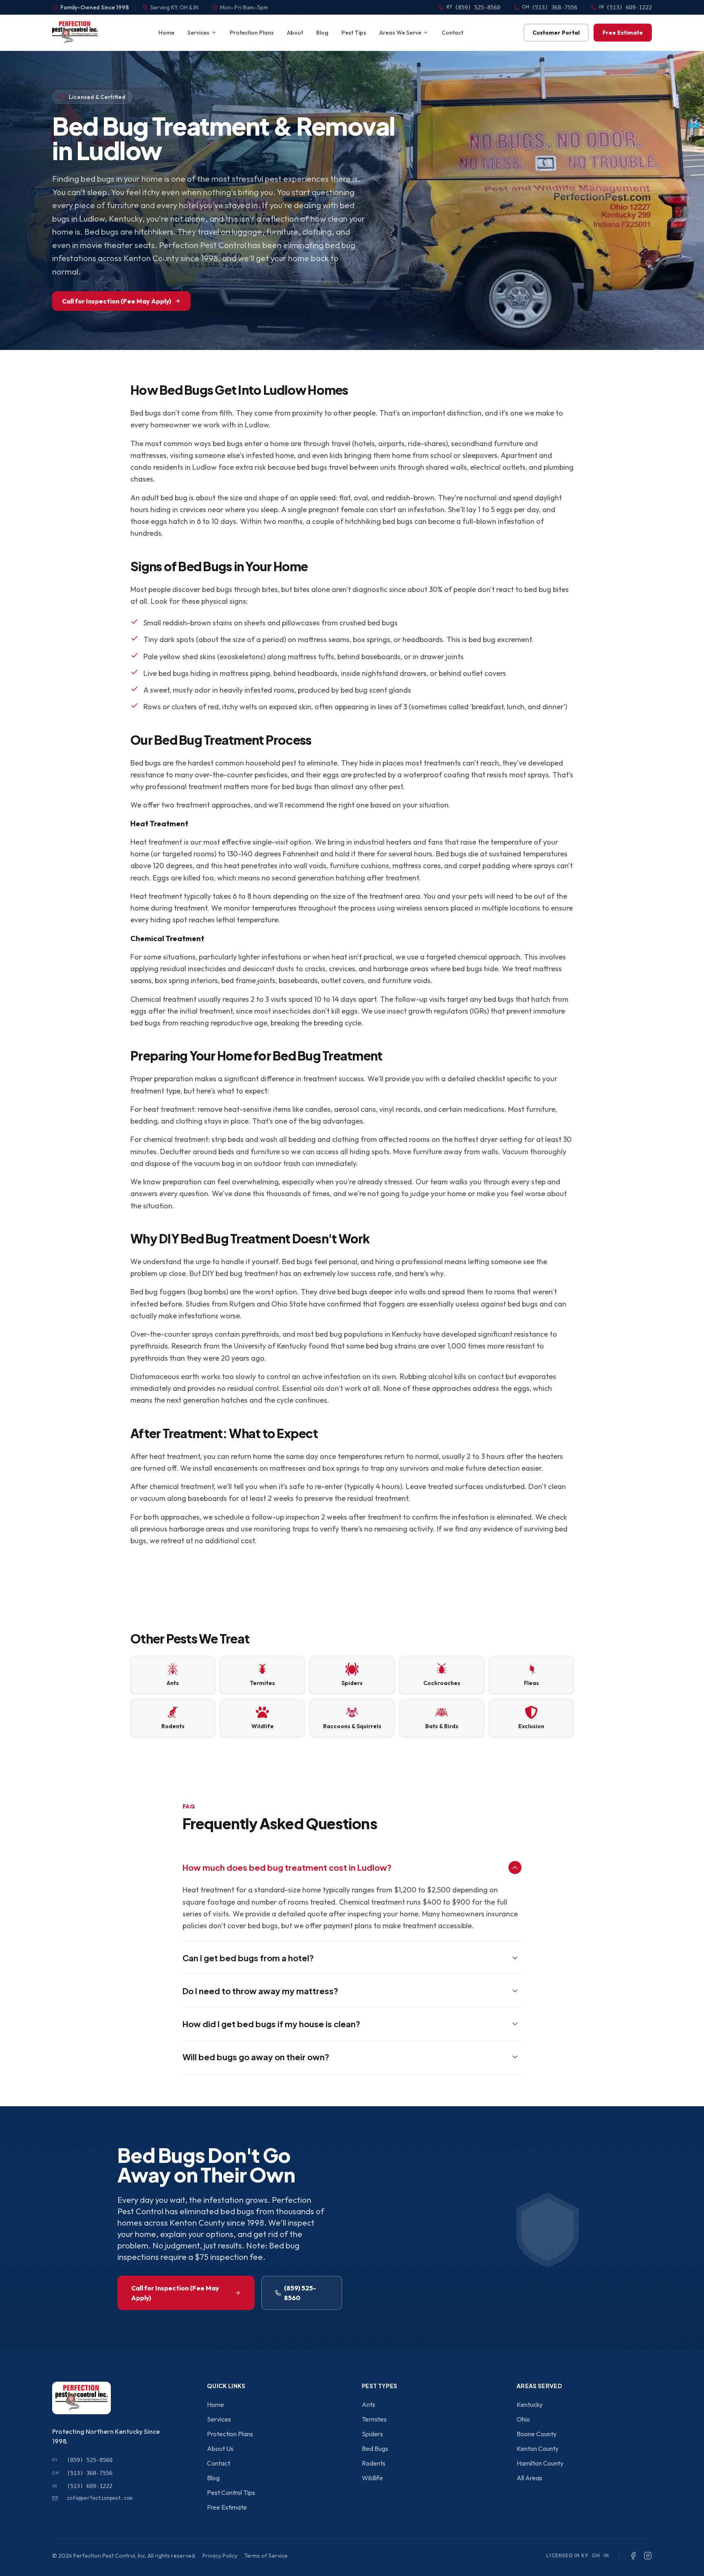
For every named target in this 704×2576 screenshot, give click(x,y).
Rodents (374, 2463)
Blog (322, 33)
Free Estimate (623, 33)
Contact (452, 33)
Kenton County (538, 2448)
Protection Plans (252, 33)
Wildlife (372, 2478)
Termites (374, 2419)
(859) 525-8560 (300, 2293)
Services (198, 33)
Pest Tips (354, 33)
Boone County (537, 2434)
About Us (220, 2448)
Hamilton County (540, 2463)
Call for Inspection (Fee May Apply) (117, 301)
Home (166, 33)
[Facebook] (633, 2556)
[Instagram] (648, 2556)
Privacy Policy (220, 2556)
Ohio (523, 2419)
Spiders (372, 2434)
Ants (368, 2404)
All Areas (529, 2478)
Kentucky (530, 2404)
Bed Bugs (375, 2448)
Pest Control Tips (231, 2492)
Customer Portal (556, 33)
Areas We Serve (400, 33)
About (295, 33)
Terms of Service (266, 2556)
